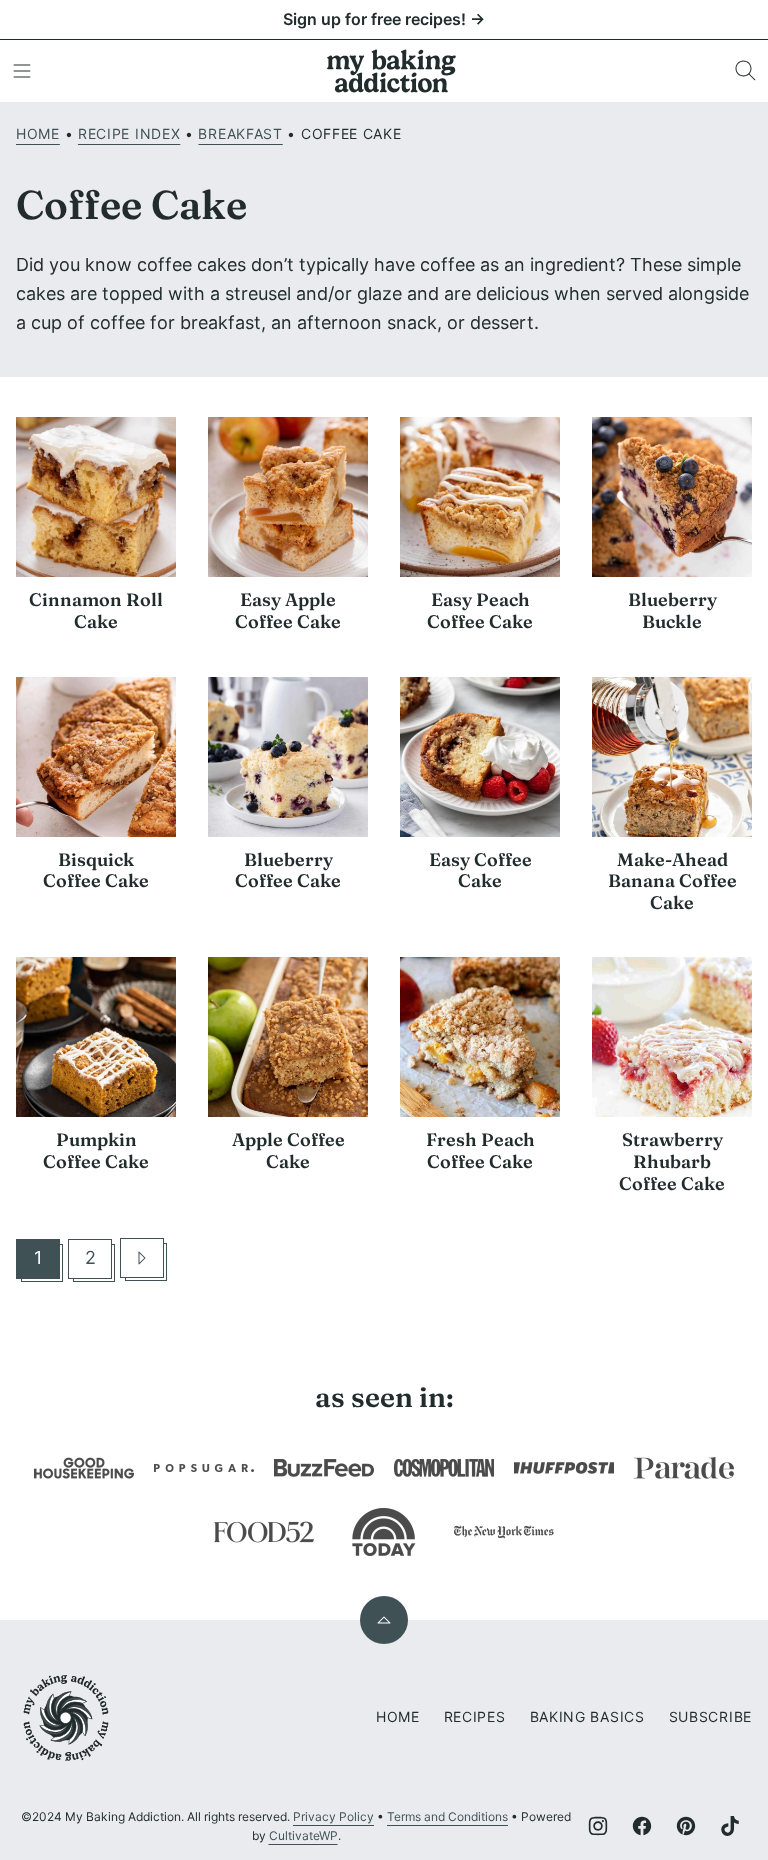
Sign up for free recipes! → (384, 19)
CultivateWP (303, 1835)
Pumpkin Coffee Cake (96, 1150)
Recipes (475, 1716)
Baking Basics (587, 1716)
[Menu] (22, 71)
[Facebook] (642, 1826)
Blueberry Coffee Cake (288, 870)
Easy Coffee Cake (480, 870)
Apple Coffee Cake (288, 1150)
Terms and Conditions (447, 1816)
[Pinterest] (686, 1826)
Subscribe (710, 1716)
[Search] (746, 71)
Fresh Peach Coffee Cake (480, 1150)
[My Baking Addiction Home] (392, 71)
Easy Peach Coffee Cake (480, 610)
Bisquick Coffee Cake (96, 870)
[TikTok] (730, 1826)
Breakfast (240, 133)
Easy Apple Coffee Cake (288, 610)
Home (38, 133)
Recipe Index (129, 133)
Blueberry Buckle (672, 610)
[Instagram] (598, 1826)
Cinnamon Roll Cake (96, 610)
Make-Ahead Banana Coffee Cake (672, 881)
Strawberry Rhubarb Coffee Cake (672, 1161)
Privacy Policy (333, 1816)
